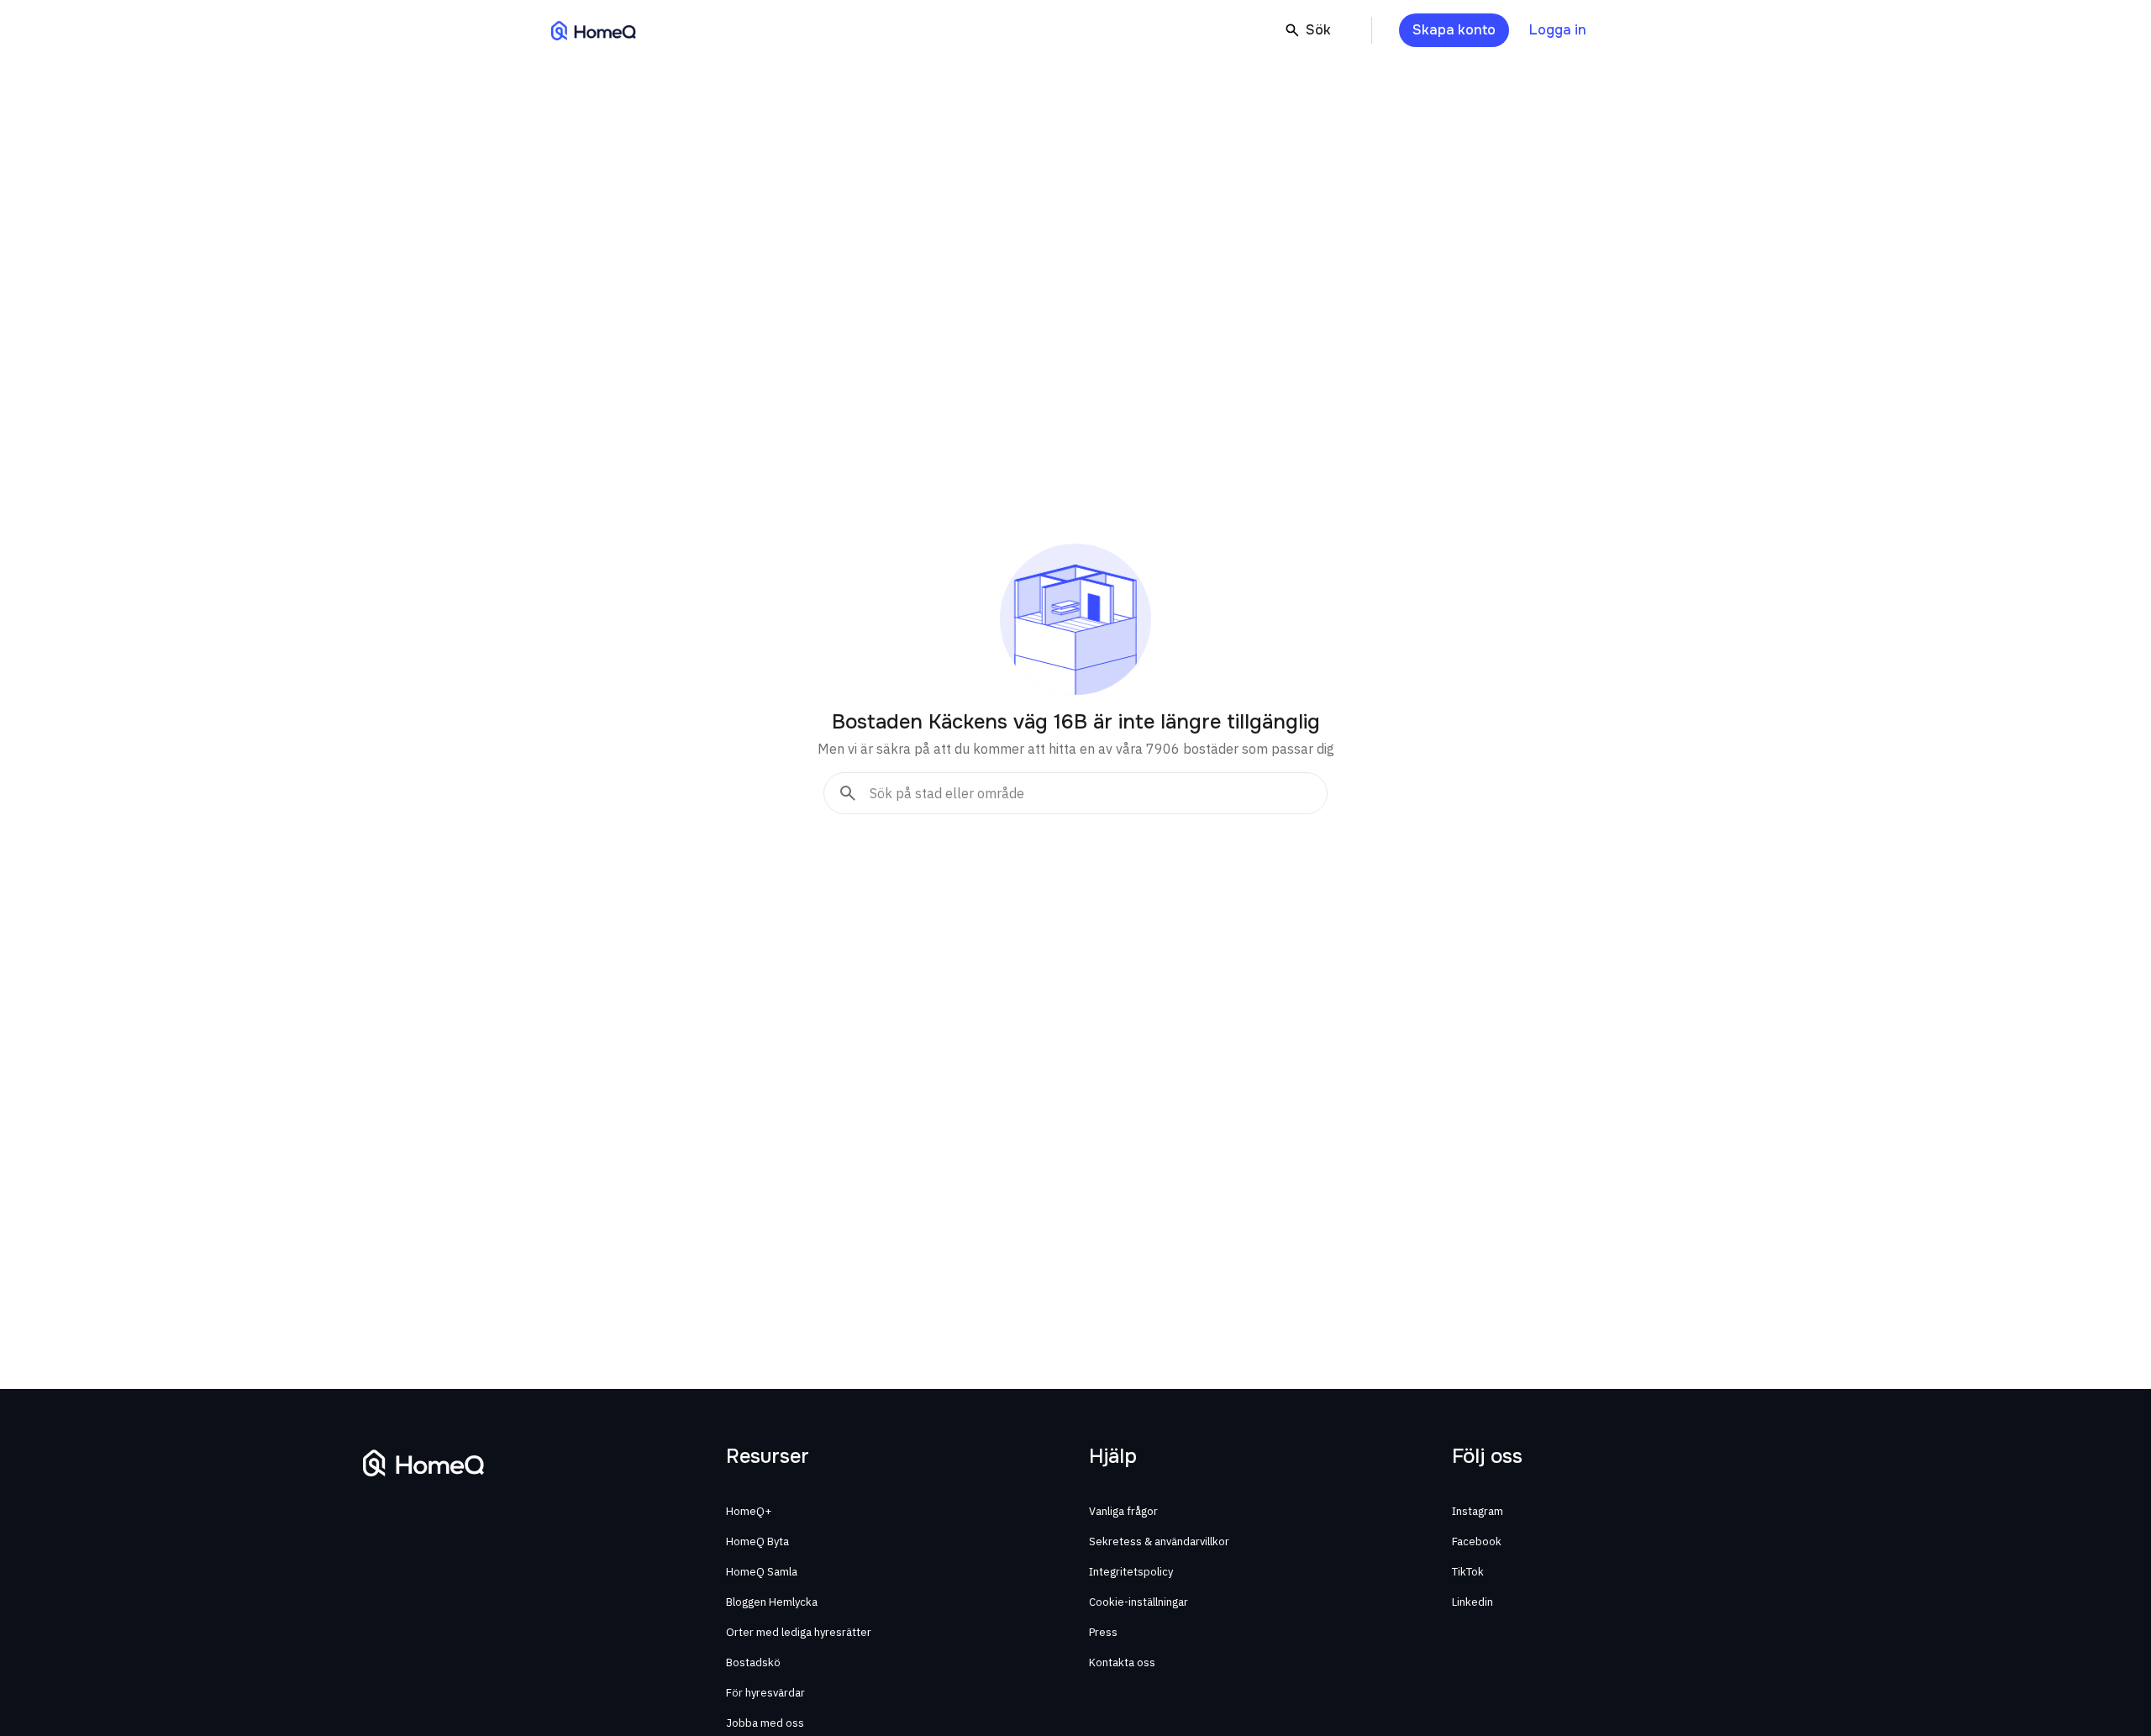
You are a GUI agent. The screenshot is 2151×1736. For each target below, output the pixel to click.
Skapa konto (1454, 30)
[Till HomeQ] (594, 30)
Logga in (1558, 30)
